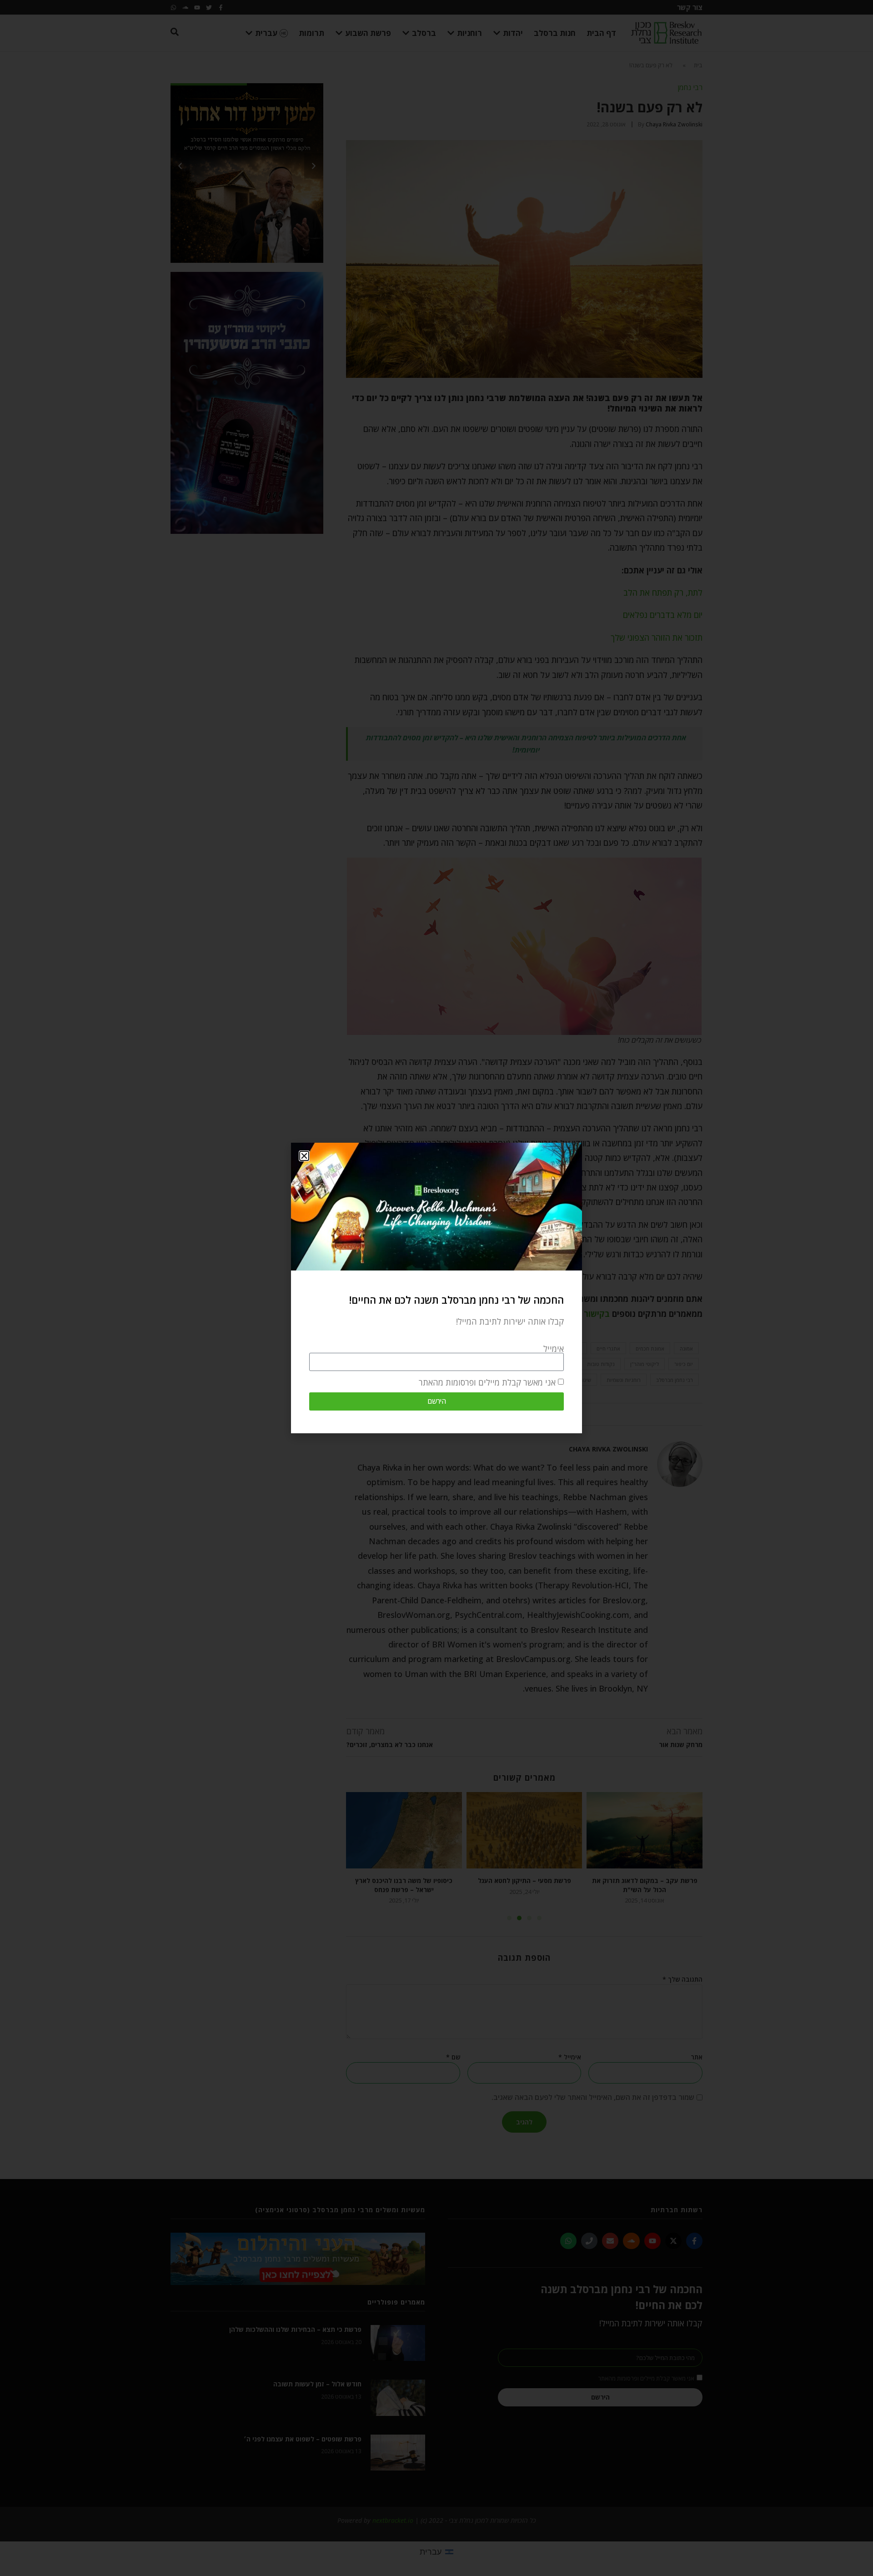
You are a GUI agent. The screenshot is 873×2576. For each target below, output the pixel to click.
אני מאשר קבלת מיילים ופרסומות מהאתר (487, 1382)
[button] (304, 1156)
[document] (436, 1288)
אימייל (554, 1349)
